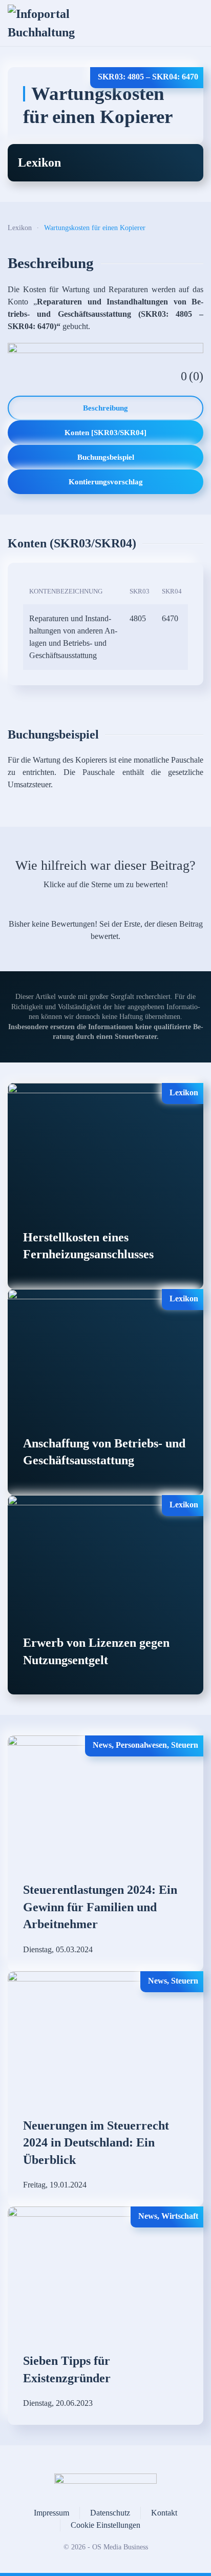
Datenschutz (110, 2513)
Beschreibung (105, 408)
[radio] (70, 905)
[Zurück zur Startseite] (47, 23)
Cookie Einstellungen (105, 2525)
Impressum (51, 2513)
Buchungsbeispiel (106, 457)
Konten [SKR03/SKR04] (105, 433)
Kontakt (164, 2513)
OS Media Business (120, 2547)
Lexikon (39, 162)
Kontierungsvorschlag (106, 482)
